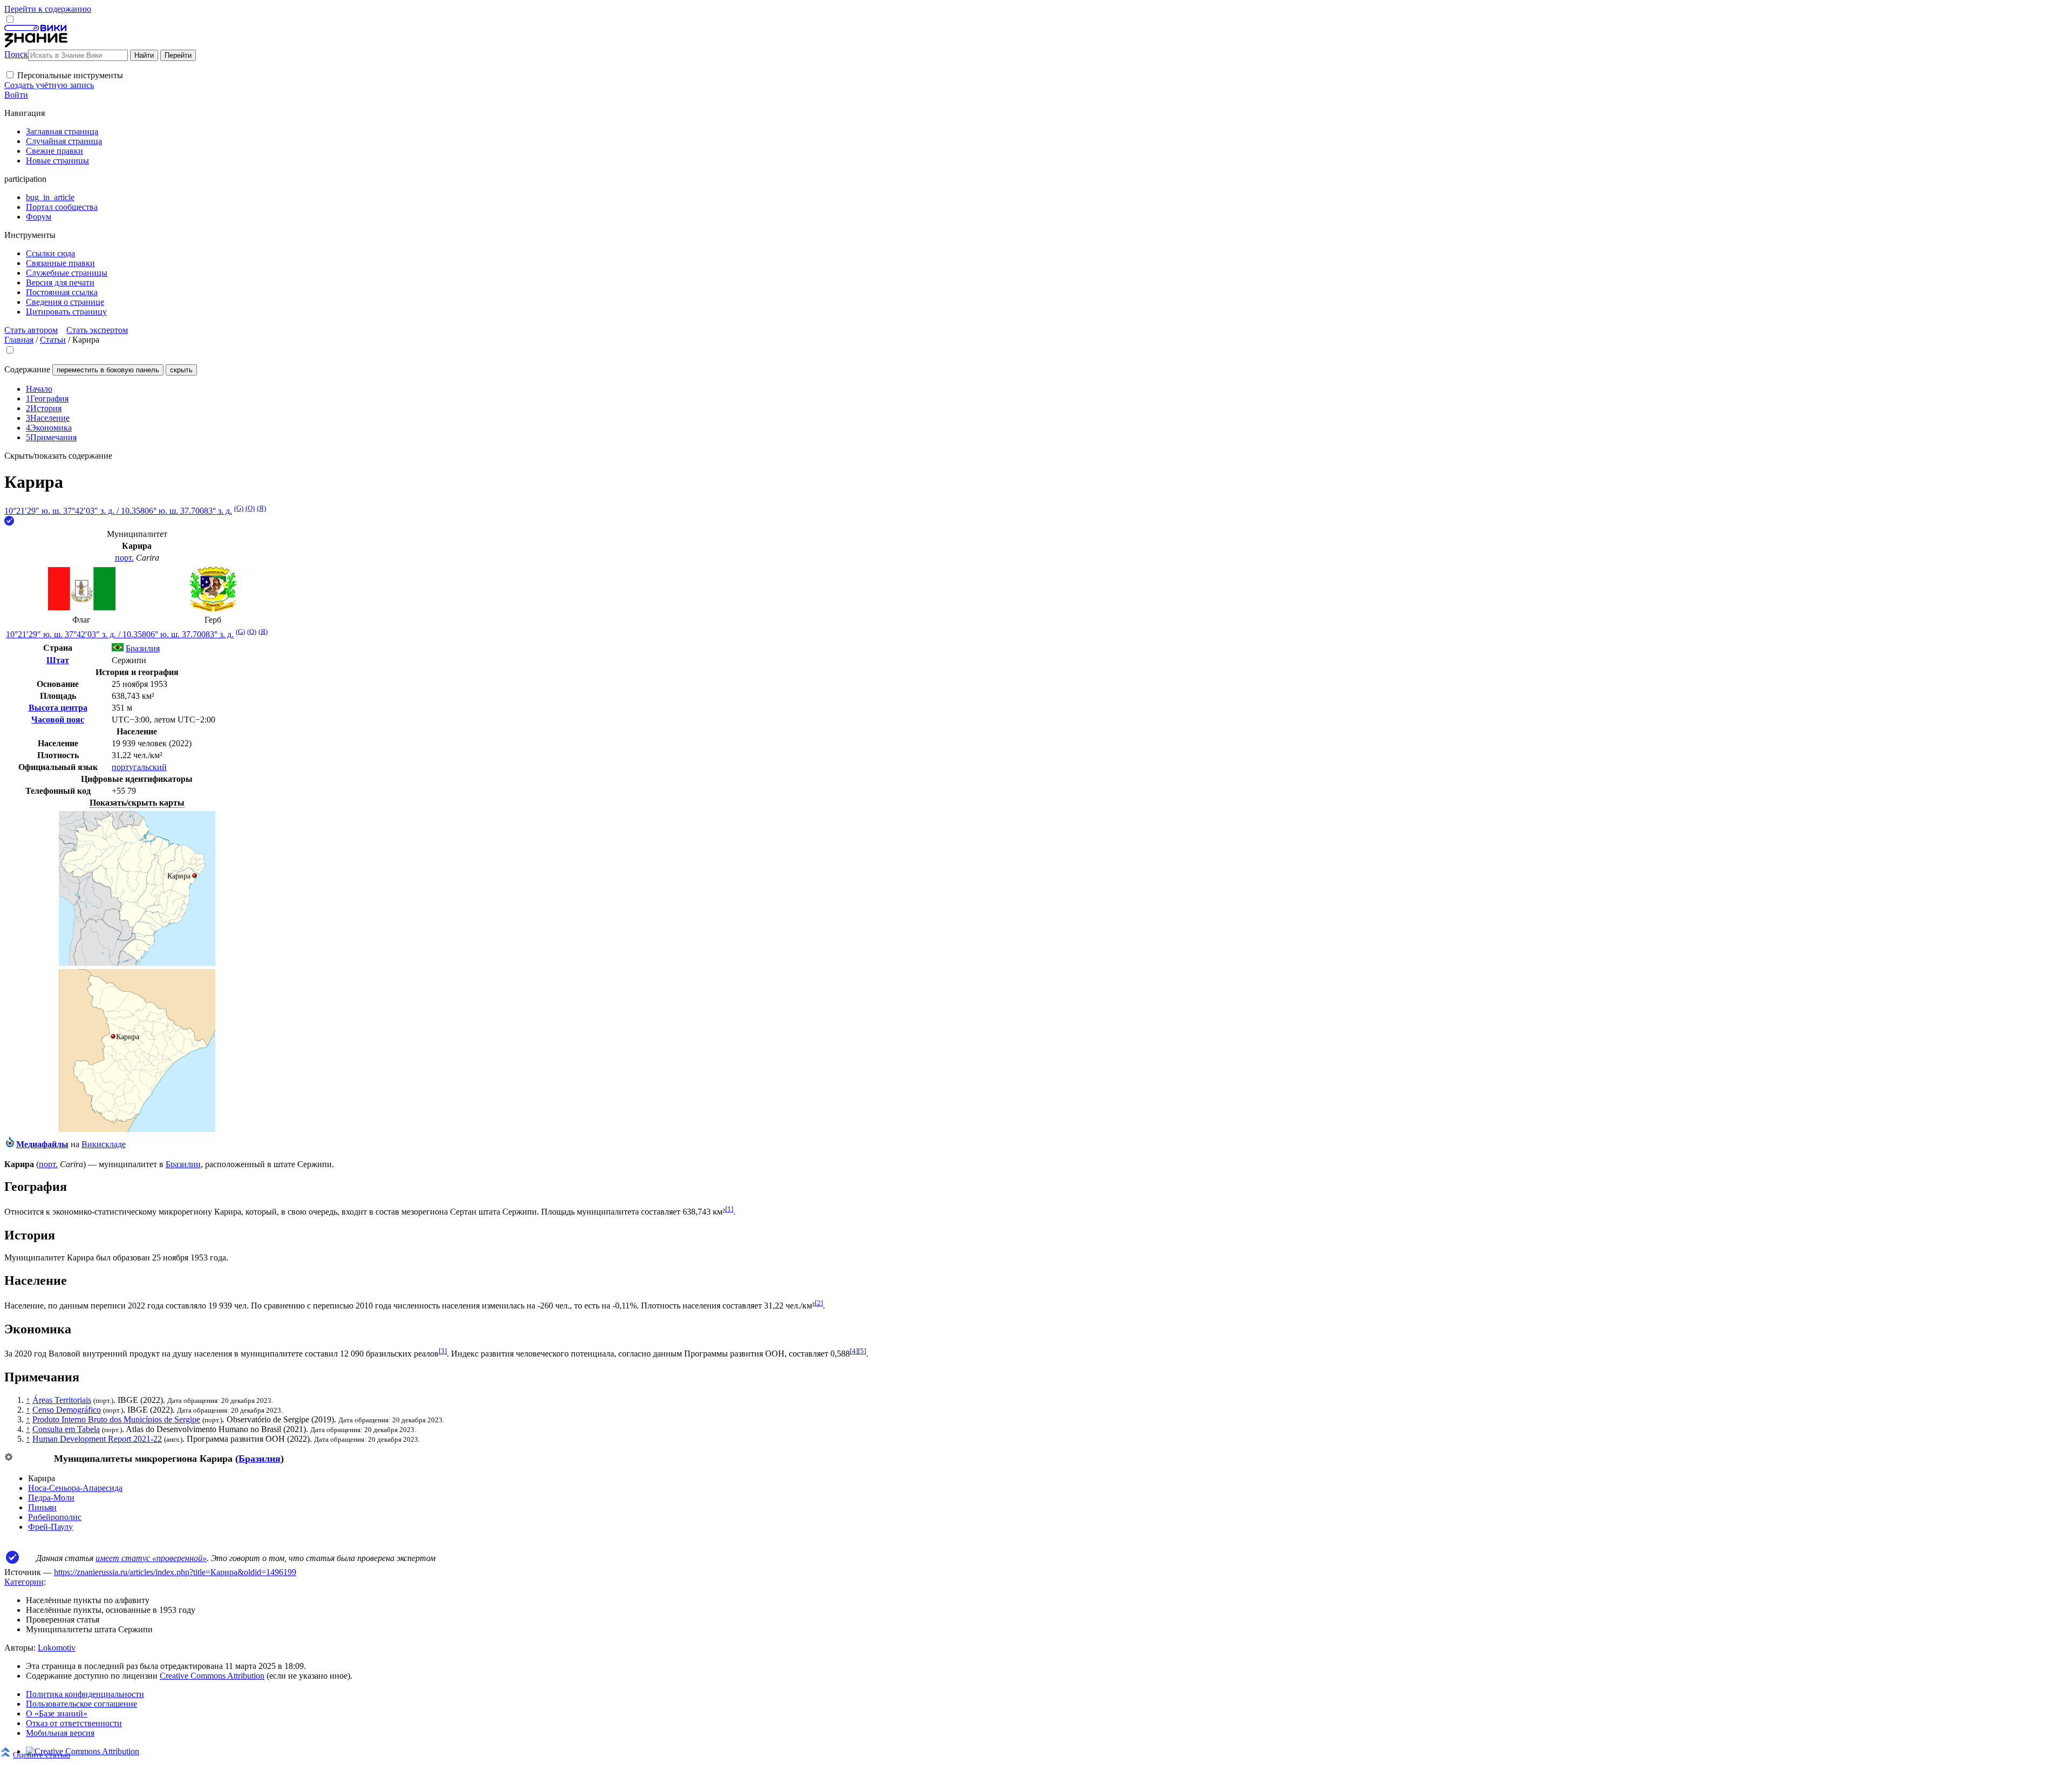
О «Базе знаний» (57, 1713)
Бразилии (183, 1164)
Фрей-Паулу (50, 1527)
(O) (250, 508)
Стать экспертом (97, 330)
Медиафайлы (42, 1144)
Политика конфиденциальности (85, 1694)
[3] (443, 1351)
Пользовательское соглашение (81, 1704)
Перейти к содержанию (48, 9)
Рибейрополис (55, 1517)
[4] (854, 1351)
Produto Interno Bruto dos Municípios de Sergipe (116, 1419)
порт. (124, 558)
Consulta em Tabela (66, 1429)
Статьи (53, 340)
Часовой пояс (58, 720)
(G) (239, 508)
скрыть (181, 370)
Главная (19, 340)
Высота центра (58, 708)
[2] (819, 1303)
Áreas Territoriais (62, 1400)
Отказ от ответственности (74, 1723)
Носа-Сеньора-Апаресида (75, 1488)
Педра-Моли (51, 1498)
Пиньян (42, 1507)
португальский (139, 767)
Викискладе (104, 1144)
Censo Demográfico (67, 1410)
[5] (862, 1351)
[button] (10, 75)
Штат (58, 660)
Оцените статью (42, 1754)
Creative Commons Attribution (212, 1676)
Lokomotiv (57, 1648)
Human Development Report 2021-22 (97, 1439)
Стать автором (31, 330)
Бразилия (260, 1459)
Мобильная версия (60, 1733)
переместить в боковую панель (108, 370)
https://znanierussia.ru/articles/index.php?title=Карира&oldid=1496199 (175, 1572)
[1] (729, 1209)
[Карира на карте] (137, 963)
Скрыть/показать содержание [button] (58, 456)
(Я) (261, 508)
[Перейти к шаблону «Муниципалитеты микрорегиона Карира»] (9, 1458)
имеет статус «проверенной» (151, 1558)
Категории (24, 1582)
